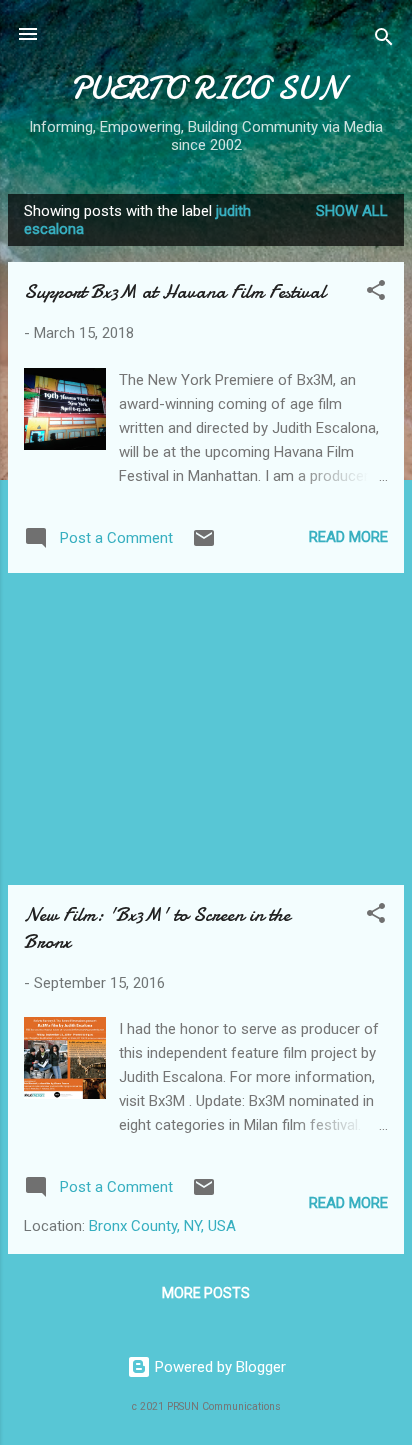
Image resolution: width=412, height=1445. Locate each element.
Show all (352, 211)
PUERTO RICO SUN (206, 88)
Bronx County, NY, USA (162, 1226)
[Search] (384, 40)
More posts (206, 1293)
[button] (376, 293)
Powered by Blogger (218, 1367)
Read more (348, 537)
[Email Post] (204, 545)
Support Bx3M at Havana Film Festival (174, 291)
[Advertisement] (206, 729)
